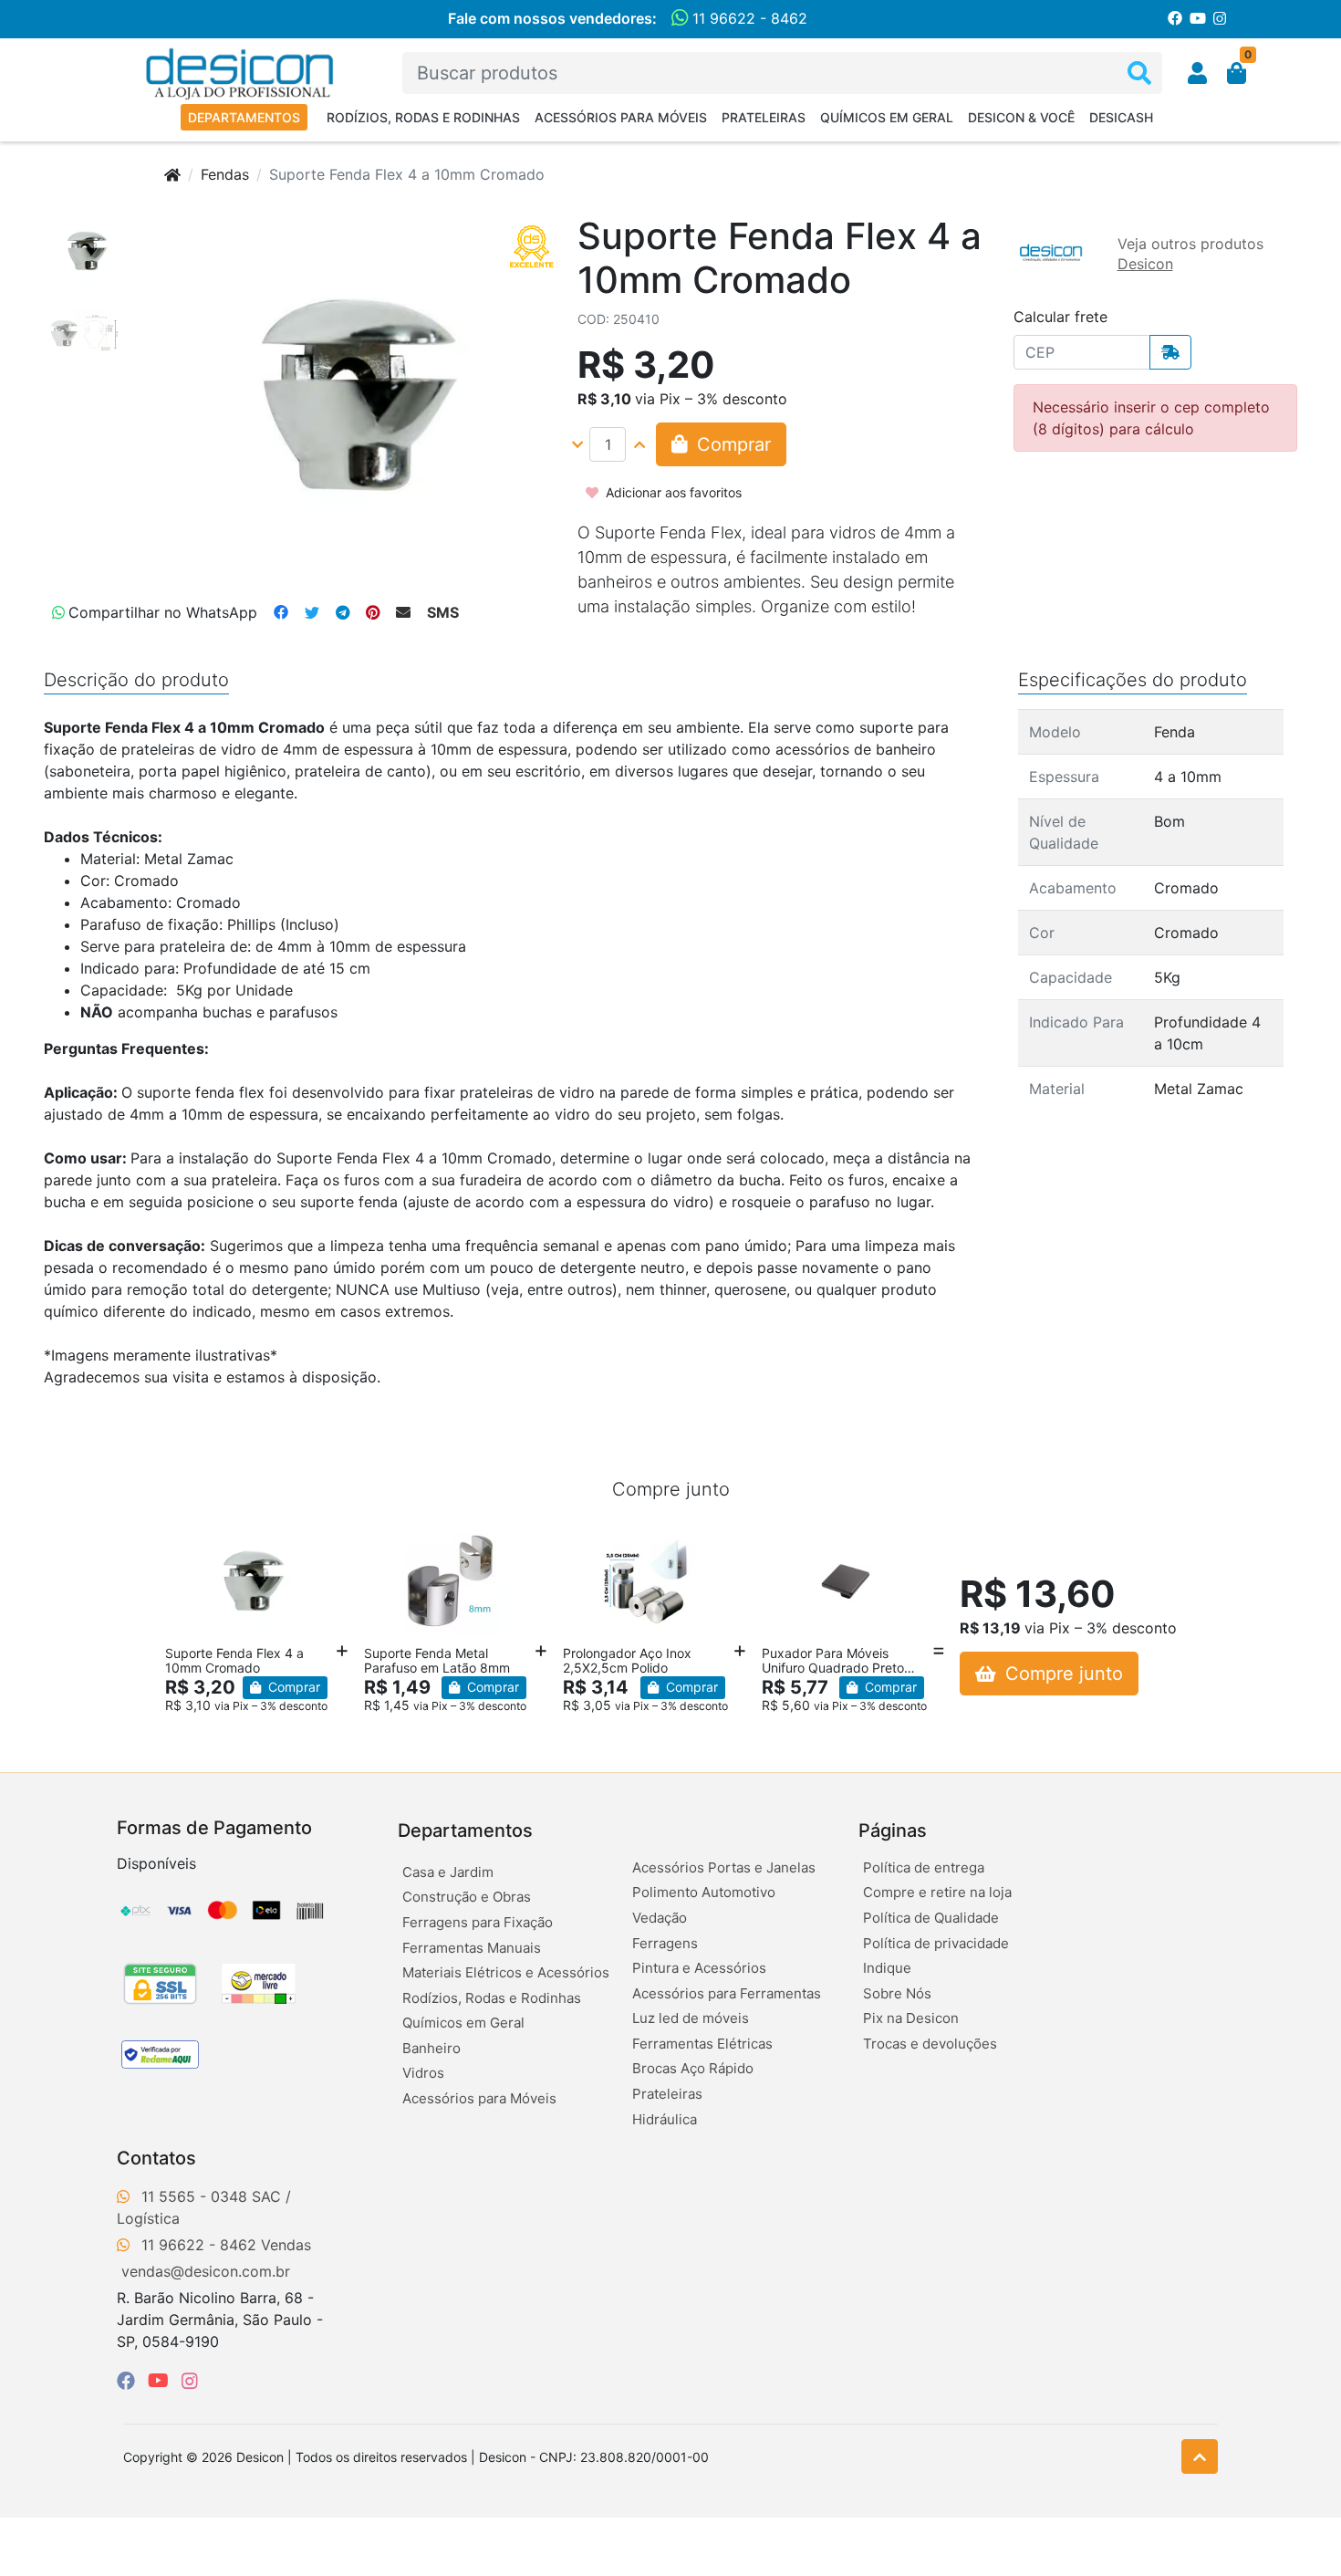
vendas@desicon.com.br (206, 2271)
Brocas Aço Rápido (693, 2068)
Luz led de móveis (691, 2018)
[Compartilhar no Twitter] (312, 612)
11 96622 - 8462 (748, 18)
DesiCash (1121, 117)
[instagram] (190, 2381)
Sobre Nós (897, 1993)
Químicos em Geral (887, 117)
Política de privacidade (936, 1943)
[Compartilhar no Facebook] (281, 612)
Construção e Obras (467, 1897)
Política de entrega (924, 1867)
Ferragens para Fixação (478, 1922)
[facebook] (129, 2381)
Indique (887, 1968)
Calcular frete (1060, 317)
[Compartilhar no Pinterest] (373, 612)
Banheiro (431, 2048)
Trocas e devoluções (930, 2044)
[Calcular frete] (1170, 352)
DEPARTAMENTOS (244, 117)
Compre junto (1061, 1674)
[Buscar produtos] (1139, 73)
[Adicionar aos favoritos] (188, 1541)
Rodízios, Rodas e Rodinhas (423, 117)
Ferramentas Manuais (472, 1948)
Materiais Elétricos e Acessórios (506, 1972)
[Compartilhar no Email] (403, 612)
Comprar (292, 1687)
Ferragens (665, 1943)
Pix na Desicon (911, 2018)
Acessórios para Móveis (621, 117)
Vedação (660, 1918)
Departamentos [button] (465, 1830)
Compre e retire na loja (937, 1892)
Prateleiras (764, 117)
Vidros (423, 2073)
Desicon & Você (1021, 117)
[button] (1197, 73)
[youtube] (161, 2381)
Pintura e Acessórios (699, 1968)
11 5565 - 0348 (194, 2196)
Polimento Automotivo (704, 1892)
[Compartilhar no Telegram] (343, 612)
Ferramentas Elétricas (702, 2044)
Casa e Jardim (448, 1872)
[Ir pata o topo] (1200, 2456)
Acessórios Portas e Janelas (724, 1867)
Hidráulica (665, 2119)
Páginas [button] (893, 1830)
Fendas (225, 174)
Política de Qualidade (931, 1918)
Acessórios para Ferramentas (727, 1993)
